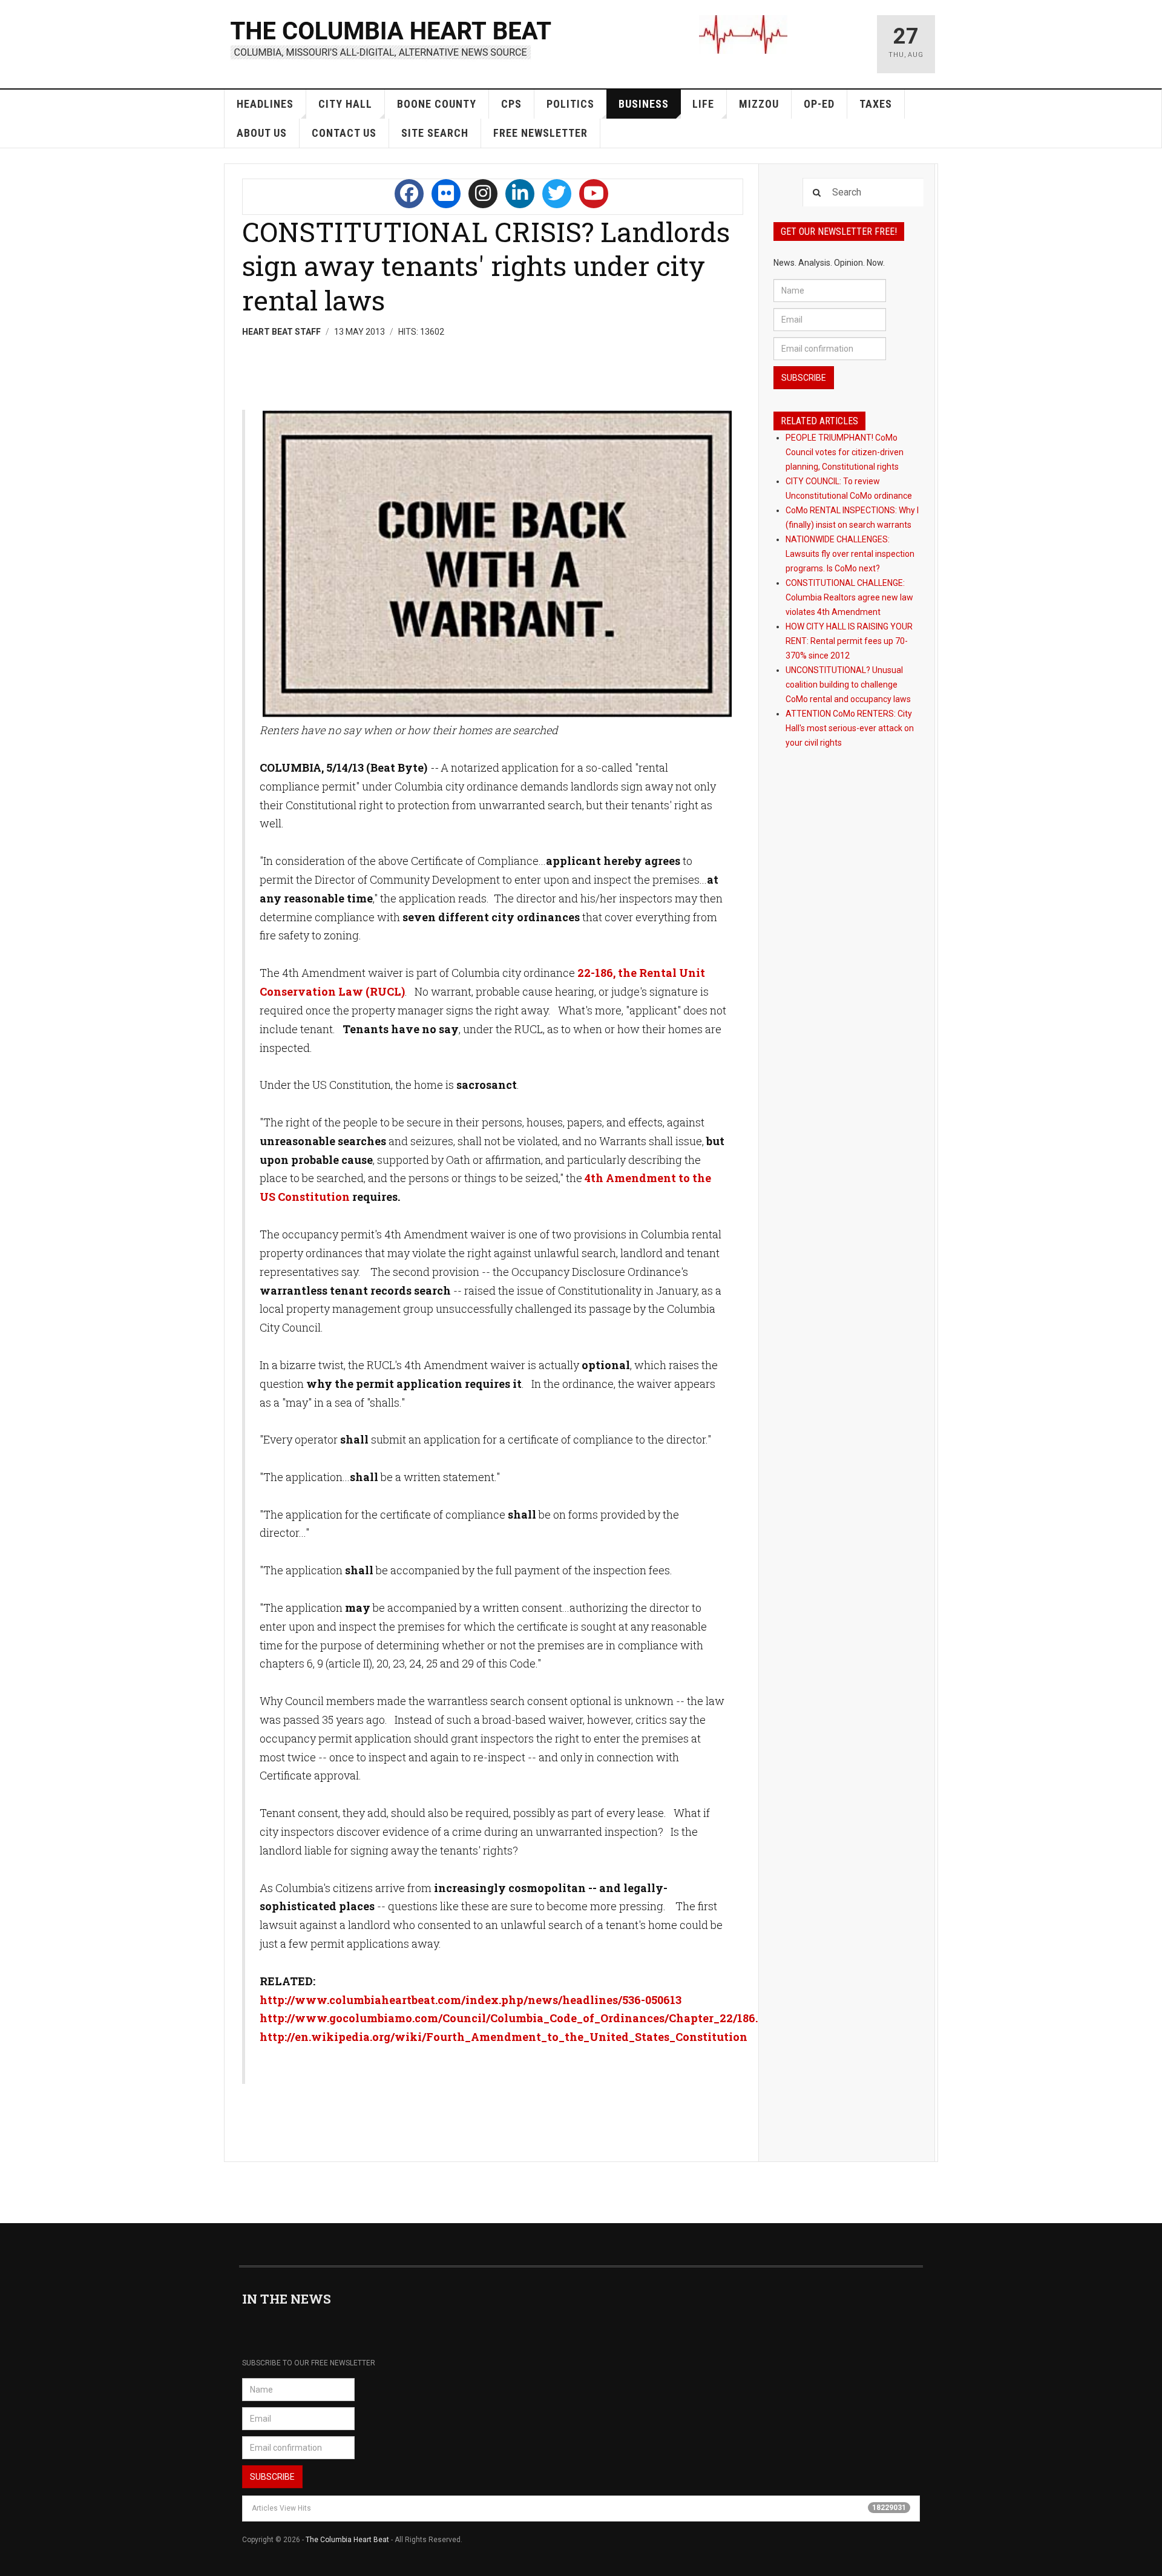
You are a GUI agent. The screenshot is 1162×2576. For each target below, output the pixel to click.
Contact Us (344, 133)
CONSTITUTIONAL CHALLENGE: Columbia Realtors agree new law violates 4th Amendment (849, 597)
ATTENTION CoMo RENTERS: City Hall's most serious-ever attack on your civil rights (850, 728)
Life (703, 104)
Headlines (265, 104)
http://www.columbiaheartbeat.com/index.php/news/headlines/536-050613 (471, 2000)
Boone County (437, 104)
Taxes (876, 104)
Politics (570, 104)
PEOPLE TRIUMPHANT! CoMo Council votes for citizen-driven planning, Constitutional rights (845, 452)
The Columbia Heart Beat (347, 2540)
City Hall (345, 104)
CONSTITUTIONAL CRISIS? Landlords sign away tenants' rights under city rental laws (486, 266)
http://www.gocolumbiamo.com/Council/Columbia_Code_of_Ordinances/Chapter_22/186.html (523, 2018)
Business (644, 104)
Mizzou (759, 104)
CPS (511, 104)
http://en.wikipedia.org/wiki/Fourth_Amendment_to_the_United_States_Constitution (504, 2037)
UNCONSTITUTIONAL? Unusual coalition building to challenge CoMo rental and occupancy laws (848, 685)
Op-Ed (819, 104)
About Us (262, 133)
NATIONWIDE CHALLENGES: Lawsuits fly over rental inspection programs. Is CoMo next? (850, 554)
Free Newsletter (540, 133)
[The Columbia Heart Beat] (392, 38)
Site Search (435, 133)
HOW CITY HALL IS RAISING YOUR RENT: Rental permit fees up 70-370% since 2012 (849, 641)
